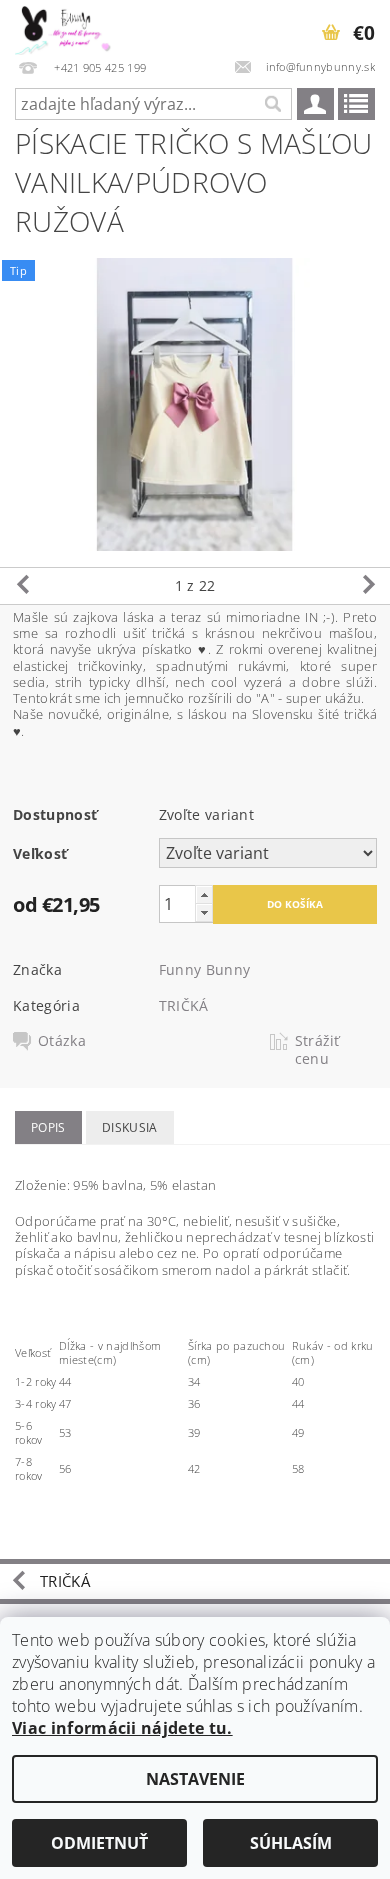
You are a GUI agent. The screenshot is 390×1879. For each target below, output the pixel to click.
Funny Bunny (205, 969)
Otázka (62, 1041)
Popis (48, 1127)
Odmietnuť (99, 1843)
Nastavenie (195, 1779)
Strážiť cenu (317, 1050)
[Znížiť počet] (204, 912)
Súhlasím (291, 1843)
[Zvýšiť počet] (204, 894)
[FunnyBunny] (70, 26)
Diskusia (130, 1127)
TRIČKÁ (184, 1005)
